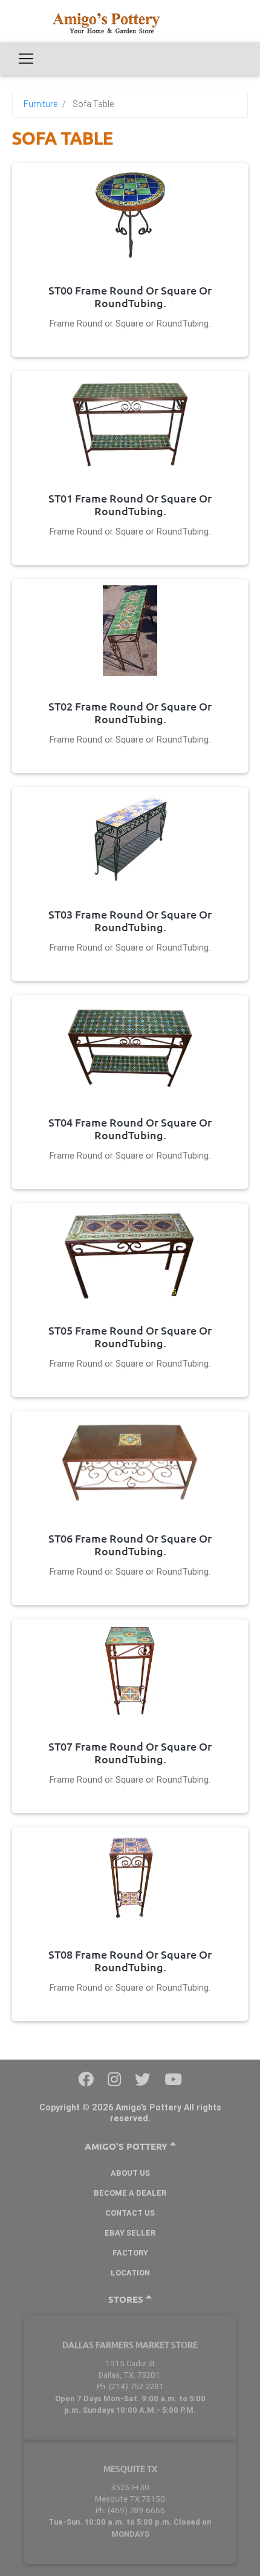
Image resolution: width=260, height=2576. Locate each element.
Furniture (41, 104)
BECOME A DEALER (130, 2193)
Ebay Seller (130, 2233)
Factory (130, 2253)
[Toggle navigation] (26, 59)
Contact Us (130, 2213)
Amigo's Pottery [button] (127, 2146)
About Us (130, 2173)
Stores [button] (127, 2299)
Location (130, 2273)
